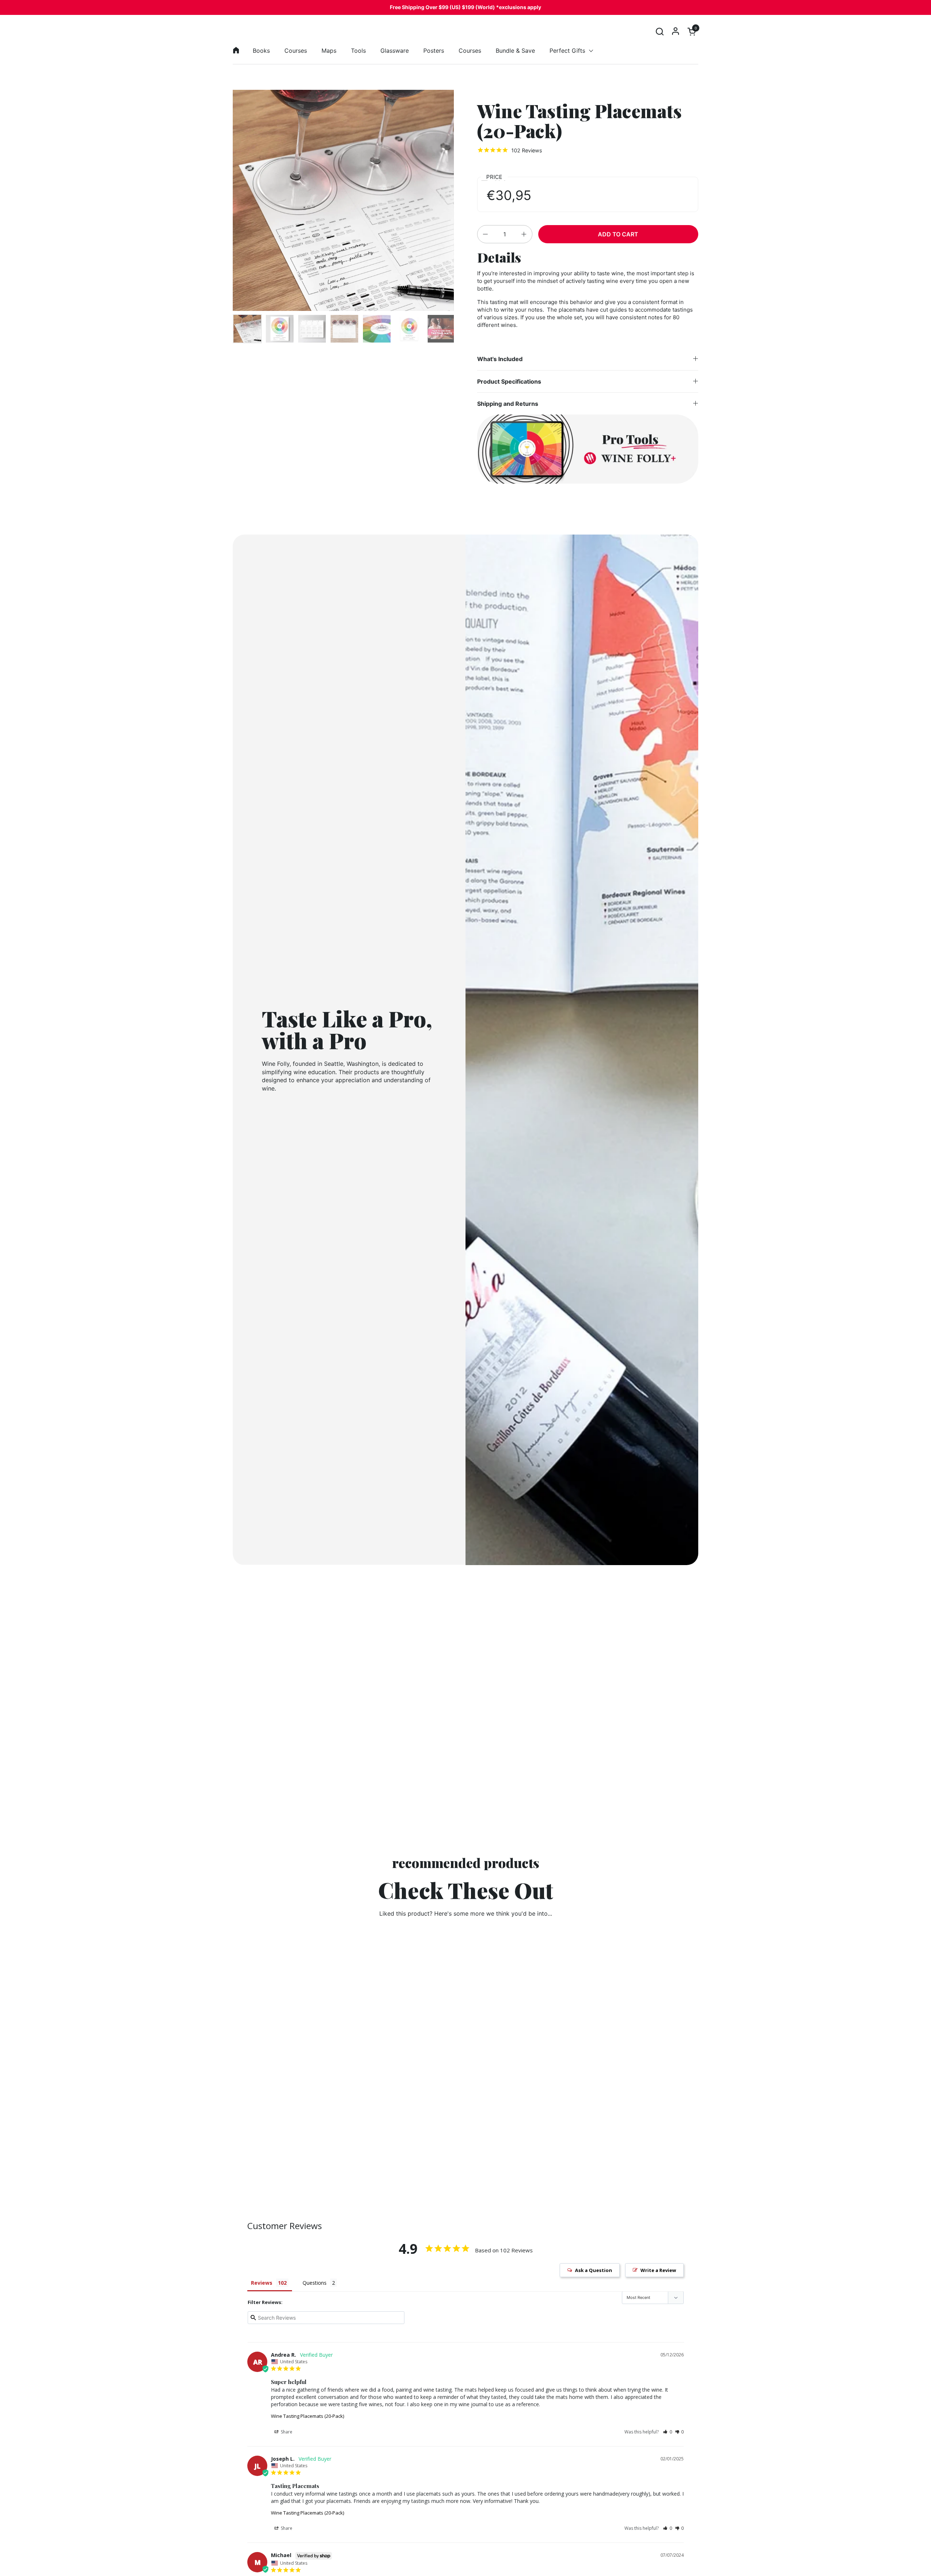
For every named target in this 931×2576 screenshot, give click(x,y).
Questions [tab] (315, 2283)
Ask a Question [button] (594, 2270)
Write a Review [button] (658, 2270)
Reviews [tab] (262, 2283)
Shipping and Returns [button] (508, 404)
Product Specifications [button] (509, 381)
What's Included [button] (500, 359)
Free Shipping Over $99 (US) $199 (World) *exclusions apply (465, 7)
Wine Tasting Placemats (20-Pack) (307, 2416)
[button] (660, 31)
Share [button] (286, 2432)
